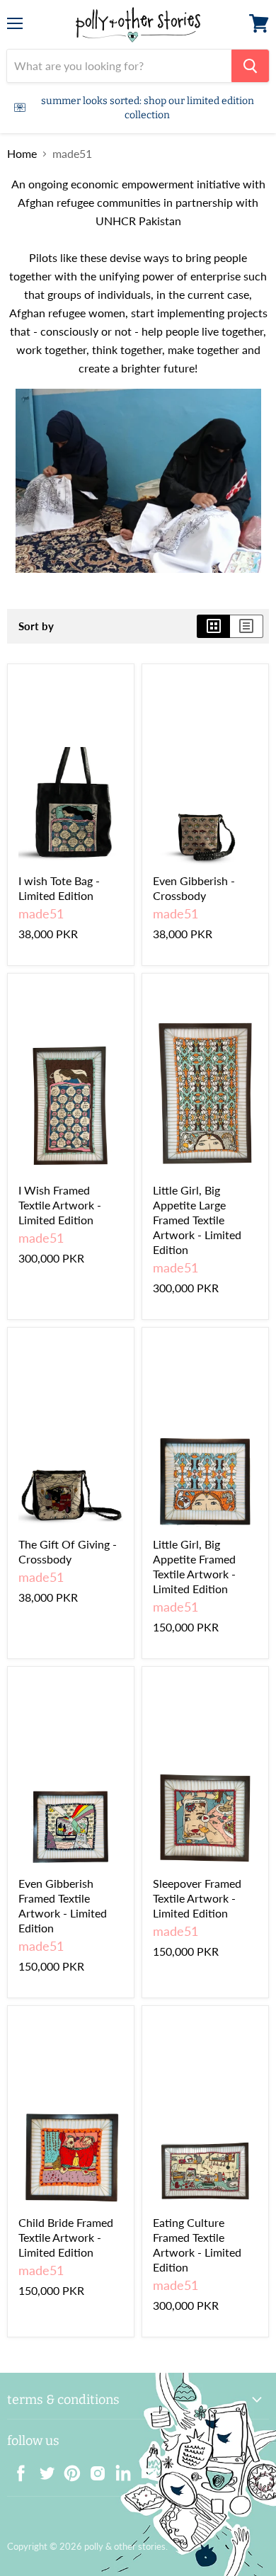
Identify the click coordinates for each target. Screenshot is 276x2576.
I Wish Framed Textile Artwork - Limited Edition (60, 1205)
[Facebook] (17, 2469)
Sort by (36, 626)
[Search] (250, 66)
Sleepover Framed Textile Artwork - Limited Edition (197, 1898)
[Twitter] (42, 2469)
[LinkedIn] (119, 2469)
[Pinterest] (68, 2469)
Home (22, 154)
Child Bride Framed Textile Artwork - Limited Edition (66, 2237)
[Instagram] (93, 2469)
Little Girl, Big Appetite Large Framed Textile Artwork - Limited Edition (197, 1220)
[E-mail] (144, 2469)
